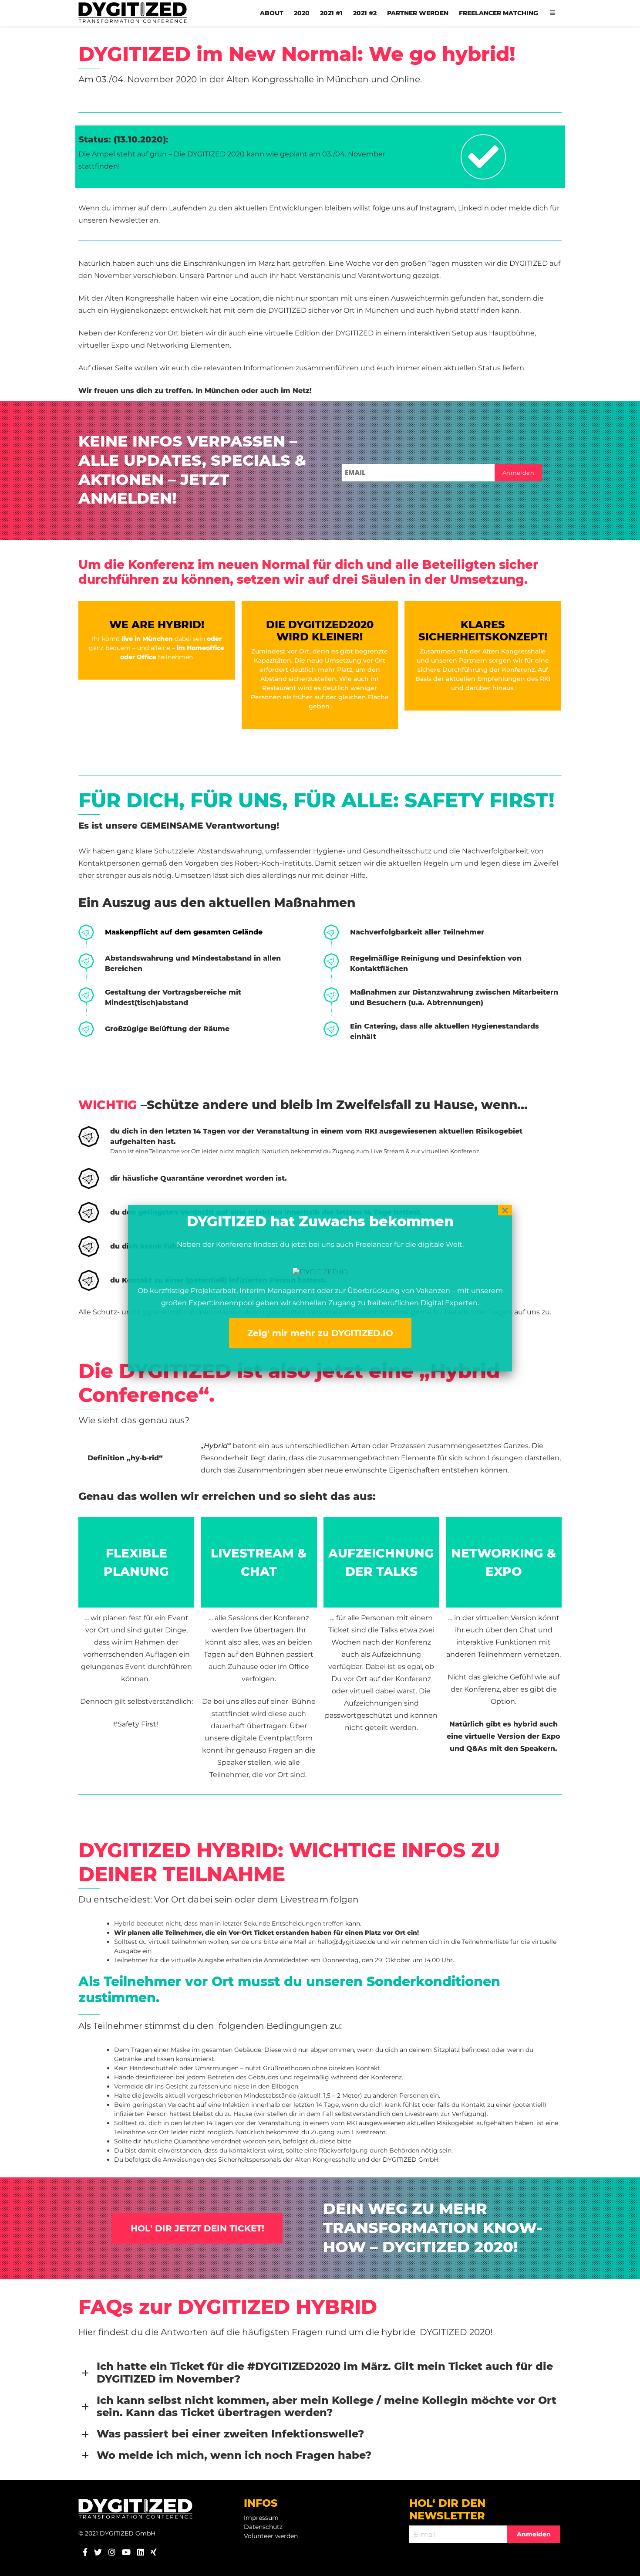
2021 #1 (331, 13)
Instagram (437, 208)
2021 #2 (365, 13)
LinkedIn (473, 208)
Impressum (261, 2518)
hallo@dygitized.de (346, 1942)
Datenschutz (263, 2527)
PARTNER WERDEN (418, 13)
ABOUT (272, 13)
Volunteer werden (271, 2536)
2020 (302, 13)
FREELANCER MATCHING (499, 13)
